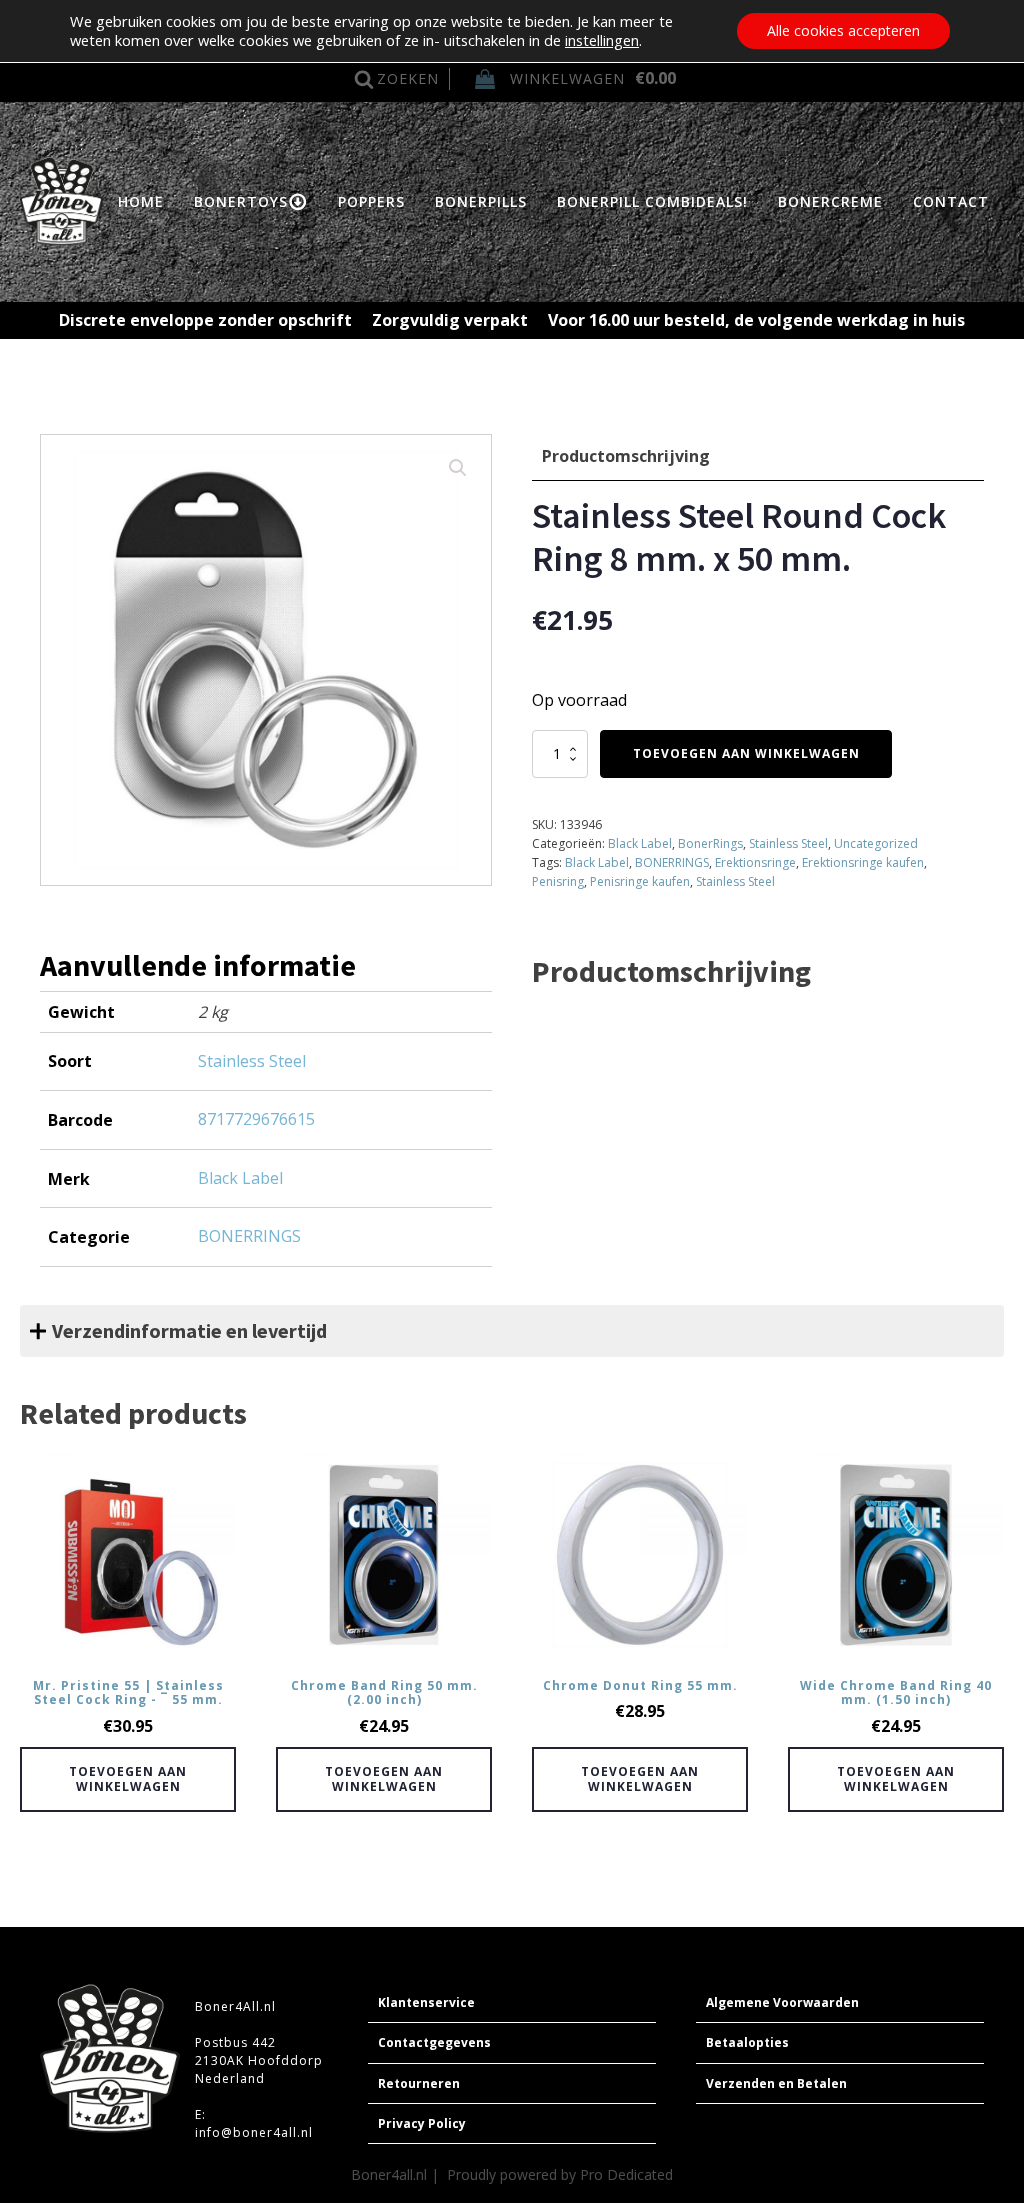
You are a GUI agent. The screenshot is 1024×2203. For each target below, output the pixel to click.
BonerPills (481, 201)
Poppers (371, 201)
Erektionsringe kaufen (863, 862)
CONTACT (951, 201)
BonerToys (241, 201)
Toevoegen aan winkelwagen (746, 753)
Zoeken (408, 78)
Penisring (558, 881)
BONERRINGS (672, 862)
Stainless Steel (788, 843)
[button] (458, 468)
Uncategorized (876, 843)
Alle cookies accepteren (843, 30)
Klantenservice (426, 2002)
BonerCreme (830, 201)
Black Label (640, 843)
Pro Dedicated (626, 2174)
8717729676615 (256, 1119)
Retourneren (419, 2083)
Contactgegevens (434, 2042)
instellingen (602, 40)
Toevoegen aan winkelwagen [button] (128, 1778)
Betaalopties (747, 2042)
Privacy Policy (422, 2123)
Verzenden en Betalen (776, 2083)
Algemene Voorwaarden (782, 2002)
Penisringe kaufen (640, 881)
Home (141, 201)
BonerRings (710, 843)
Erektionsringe (755, 862)
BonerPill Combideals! (652, 201)
